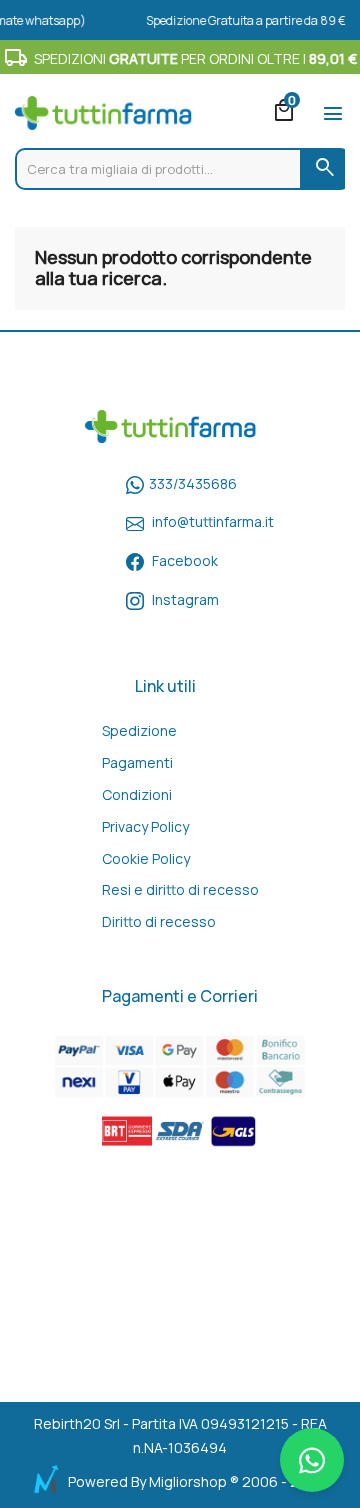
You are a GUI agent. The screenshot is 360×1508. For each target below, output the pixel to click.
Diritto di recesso (159, 921)
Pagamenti (137, 762)
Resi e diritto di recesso (180, 889)
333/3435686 (193, 483)
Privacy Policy (145, 826)
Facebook (185, 560)
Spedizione (139, 730)
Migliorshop (188, 1481)
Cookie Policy (146, 858)
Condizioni (137, 794)
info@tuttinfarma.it (213, 521)
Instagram (185, 599)
